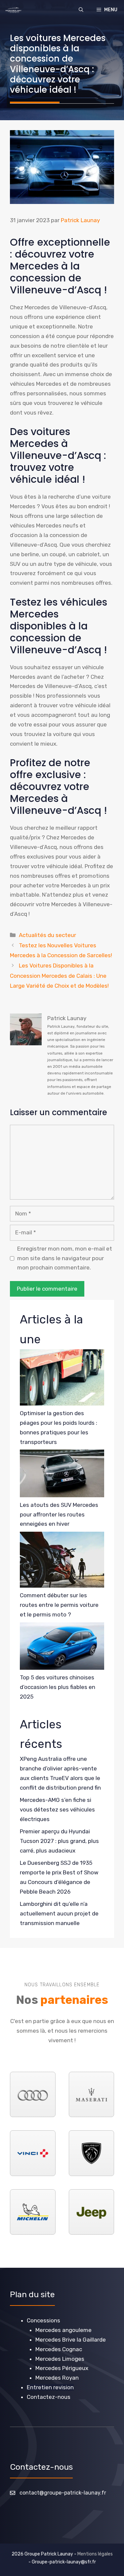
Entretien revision (50, 2387)
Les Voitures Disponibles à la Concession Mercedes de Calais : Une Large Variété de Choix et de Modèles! (59, 976)
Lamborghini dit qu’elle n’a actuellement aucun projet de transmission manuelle (59, 1913)
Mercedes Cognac (59, 2349)
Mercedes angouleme (63, 2330)
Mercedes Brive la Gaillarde (71, 2340)
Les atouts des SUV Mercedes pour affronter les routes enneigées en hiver (59, 1514)
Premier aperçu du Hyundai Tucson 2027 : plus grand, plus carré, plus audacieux (59, 1841)
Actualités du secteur (47, 935)
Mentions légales (95, 2554)
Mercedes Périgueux (62, 2368)
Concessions (43, 2320)
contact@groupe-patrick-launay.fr (63, 2493)
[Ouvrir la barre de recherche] (81, 10)
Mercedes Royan (57, 2378)
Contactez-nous (49, 2397)
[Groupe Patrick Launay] (13, 10)
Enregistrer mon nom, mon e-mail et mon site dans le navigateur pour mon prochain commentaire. (65, 1258)
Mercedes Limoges (60, 2359)
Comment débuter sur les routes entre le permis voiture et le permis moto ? (59, 1605)
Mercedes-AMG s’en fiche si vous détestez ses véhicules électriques (57, 1809)
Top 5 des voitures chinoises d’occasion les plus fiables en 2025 (58, 1687)
